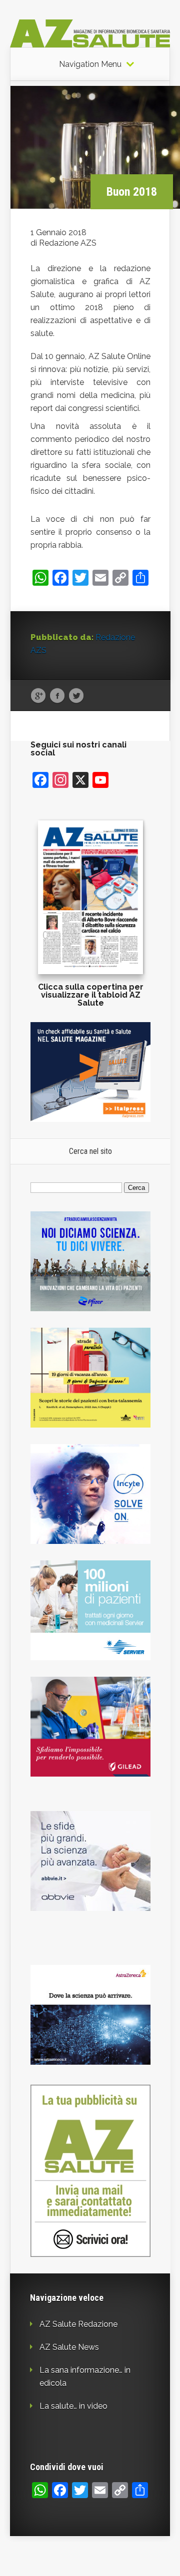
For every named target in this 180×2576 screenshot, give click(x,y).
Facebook (57, 696)
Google (38, 696)
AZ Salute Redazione (78, 2324)
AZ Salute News (69, 2347)
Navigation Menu (90, 64)
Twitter (76, 696)
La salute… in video (73, 2406)
